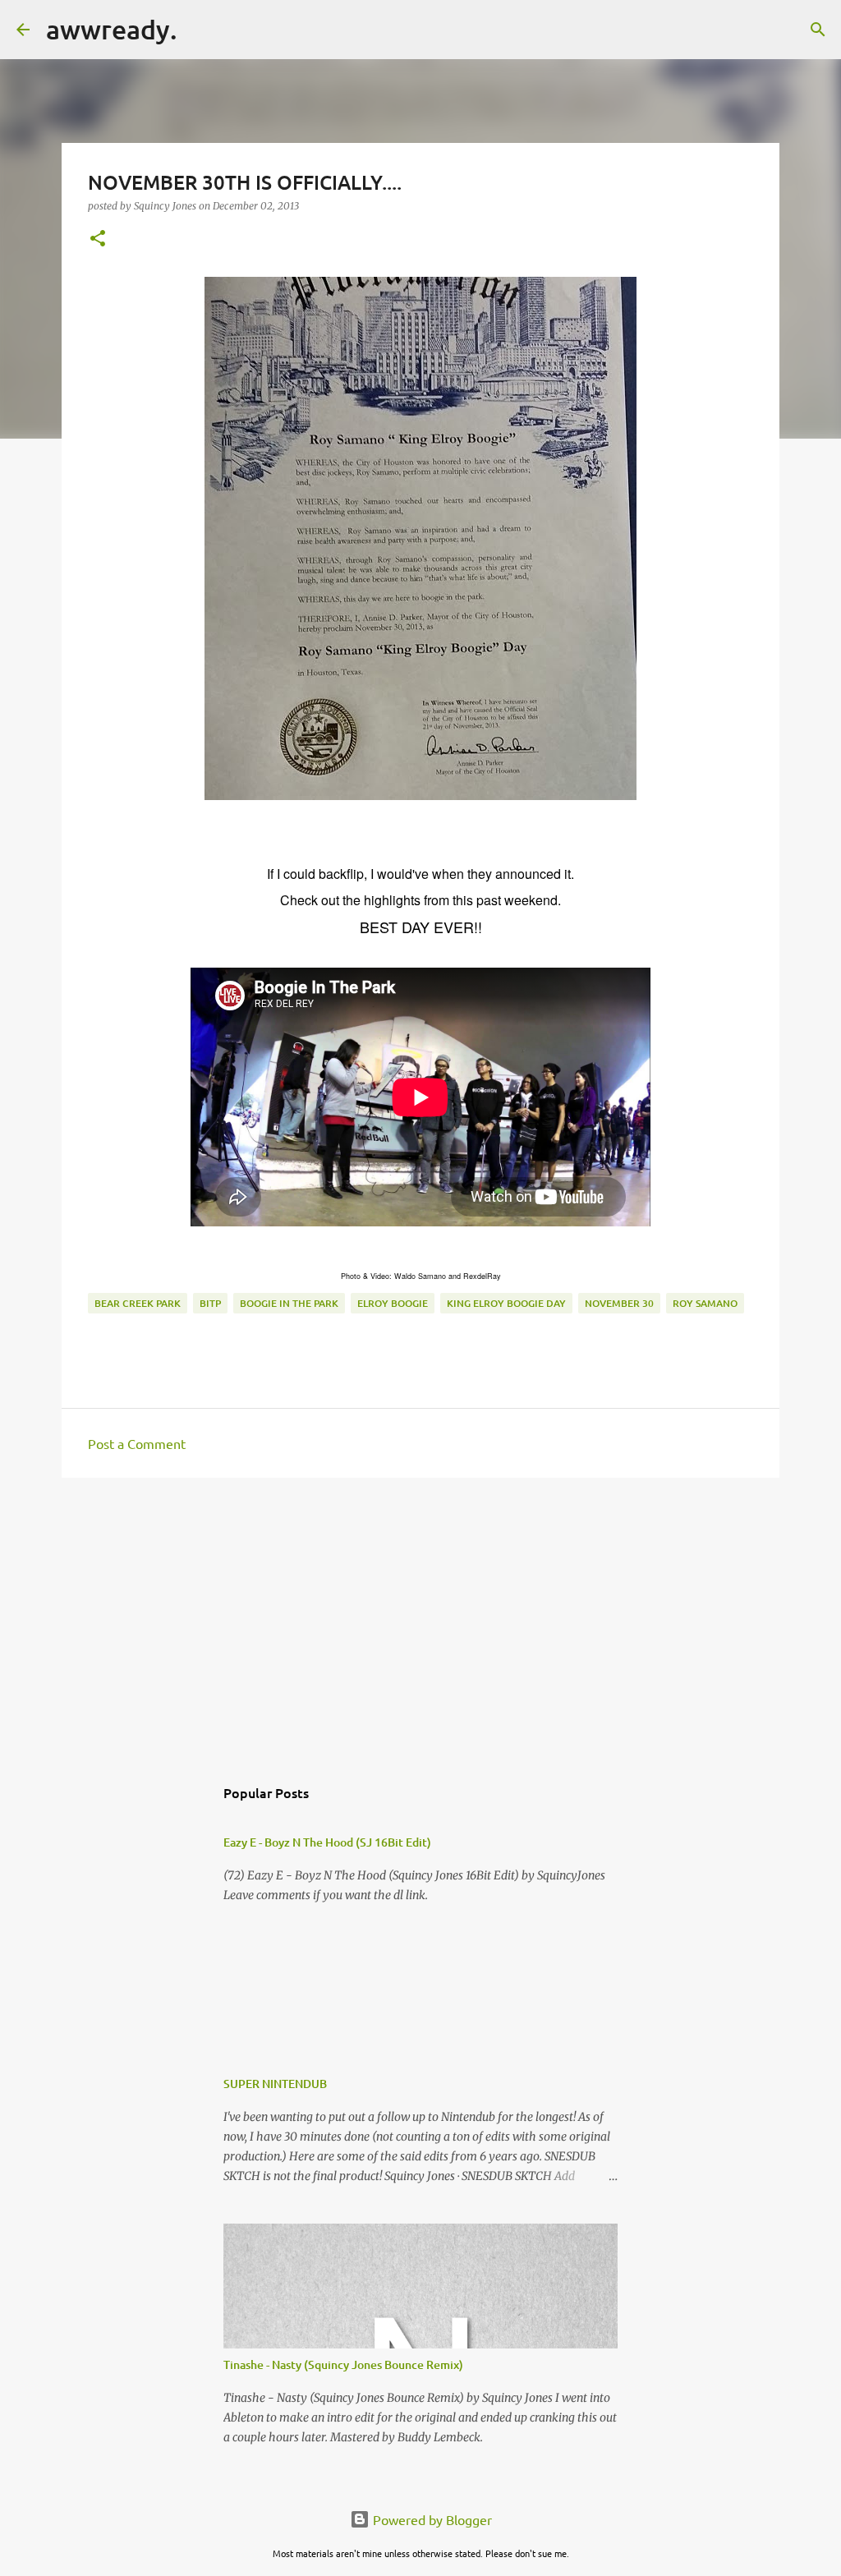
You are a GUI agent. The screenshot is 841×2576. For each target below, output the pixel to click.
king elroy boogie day (506, 1303)
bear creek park (138, 1303)
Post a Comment (137, 1443)
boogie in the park (289, 1303)
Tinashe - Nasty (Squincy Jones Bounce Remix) (343, 2364)
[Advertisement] (420, 1617)
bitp (210, 1303)
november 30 (619, 1303)
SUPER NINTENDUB (275, 2084)
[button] (98, 239)
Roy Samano (705, 1303)
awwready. (112, 29)
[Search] (200, 30)
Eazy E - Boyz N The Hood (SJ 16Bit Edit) (327, 1842)
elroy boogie (393, 1303)
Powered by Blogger (431, 2519)
